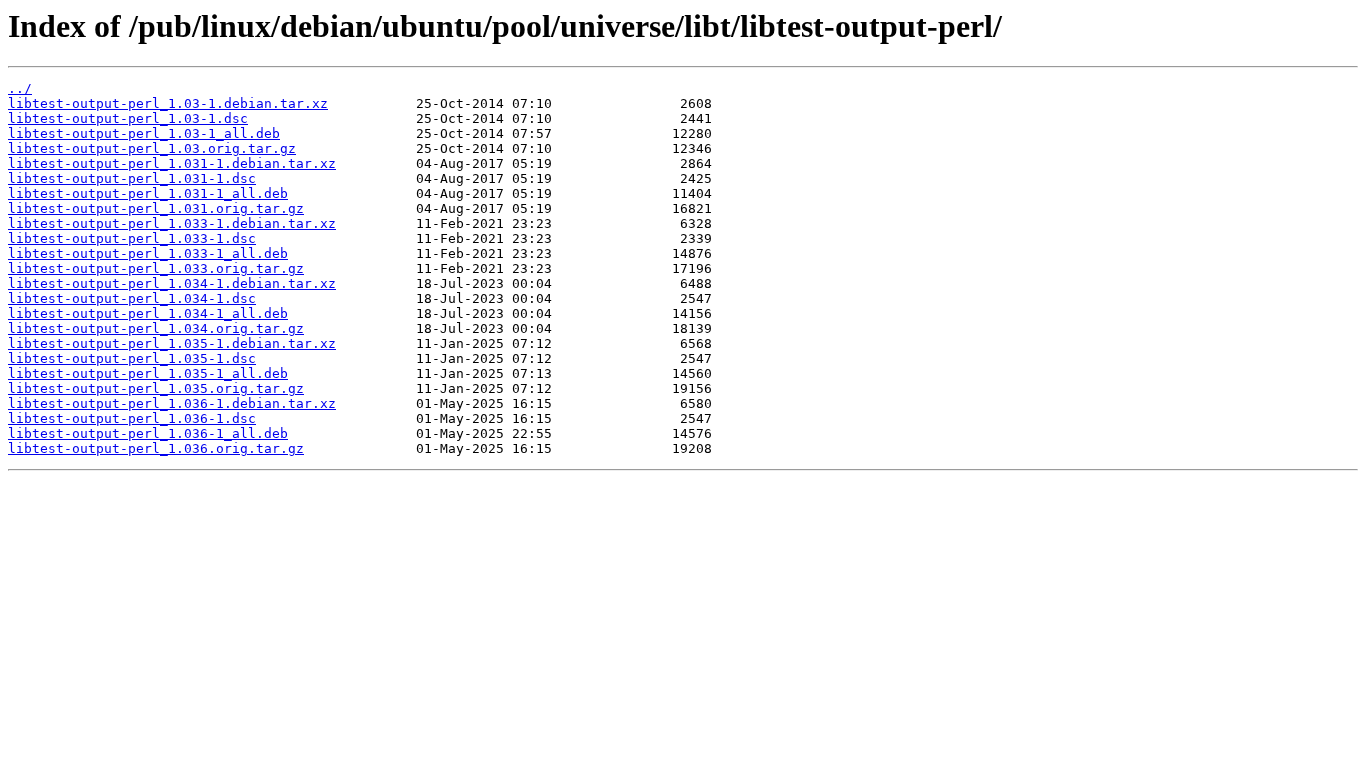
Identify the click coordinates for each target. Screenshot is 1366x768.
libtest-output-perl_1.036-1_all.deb (148, 433)
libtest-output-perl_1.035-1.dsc (132, 358)
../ (20, 88)
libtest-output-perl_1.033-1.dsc (132, 238)
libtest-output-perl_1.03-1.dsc (128, 118)
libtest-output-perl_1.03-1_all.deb (144, 133)
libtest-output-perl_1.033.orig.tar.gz (156, 268)
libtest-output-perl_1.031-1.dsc (132, 178)
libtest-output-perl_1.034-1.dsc (132, 298)
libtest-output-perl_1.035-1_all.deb (148, 373)
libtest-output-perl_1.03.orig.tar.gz (152, 148)
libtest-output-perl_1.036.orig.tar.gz (156, 448)
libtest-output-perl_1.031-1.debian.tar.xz (172, 163)
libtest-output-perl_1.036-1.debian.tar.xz (172, 403)
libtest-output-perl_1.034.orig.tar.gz (156, 328)
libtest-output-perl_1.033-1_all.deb (148, 253)
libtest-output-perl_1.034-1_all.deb (148, 313)
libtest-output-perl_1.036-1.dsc (132, 418)
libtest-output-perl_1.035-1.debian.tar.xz (172, 343)
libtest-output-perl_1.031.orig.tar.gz (156, 208)
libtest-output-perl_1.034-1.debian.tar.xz (172, 283)
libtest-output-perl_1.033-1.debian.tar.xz (172, 223)
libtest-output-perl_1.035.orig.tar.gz (156, 388)
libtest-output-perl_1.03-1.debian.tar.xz (168, 103)
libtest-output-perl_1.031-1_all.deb (148, 193)
